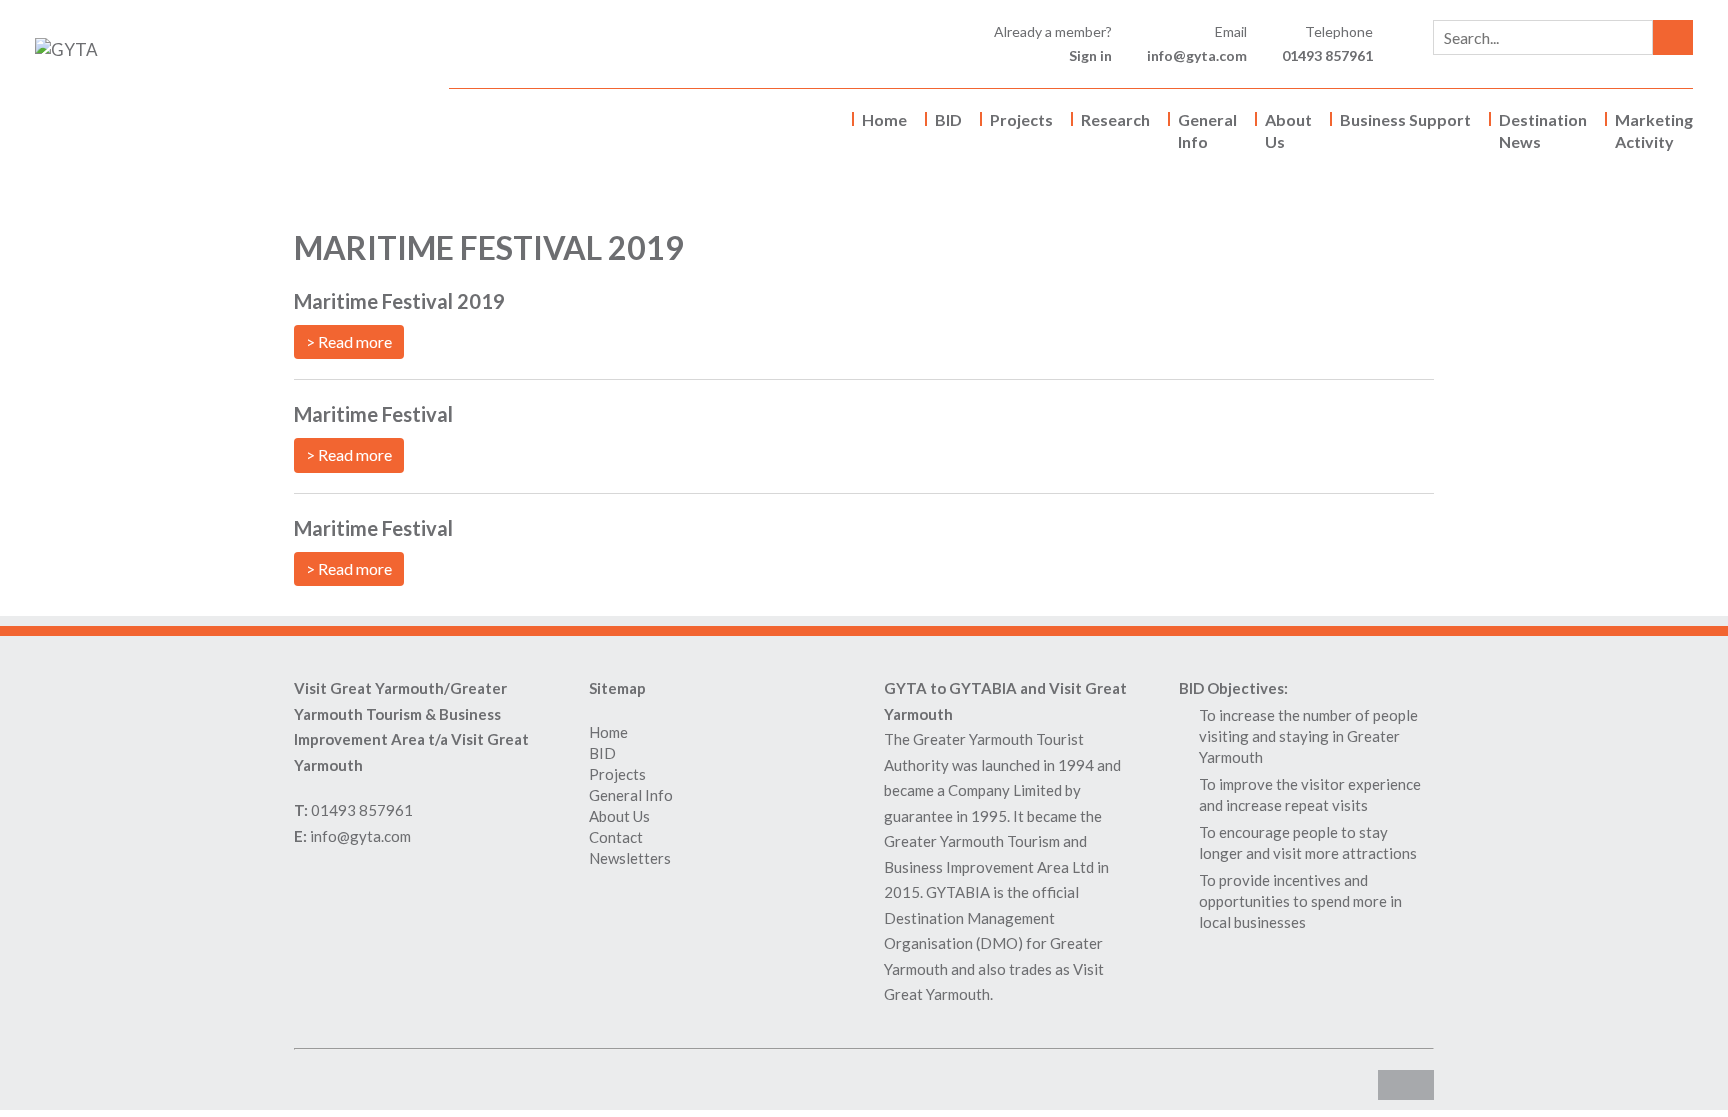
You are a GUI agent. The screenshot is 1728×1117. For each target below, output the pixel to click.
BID (948, 119)
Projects (1021, 119)
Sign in (1090, 55)
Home (884, 119)
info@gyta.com (1197, 55)
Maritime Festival (373, 414)
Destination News (1543, 130)
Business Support (1405, 119)
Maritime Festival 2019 (399, 301)
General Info (1207, 130)
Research (1115, 119)
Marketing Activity (1654, 130)
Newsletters (630, 858)
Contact (616, 837)
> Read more (349, 341)
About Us (1288, 130)
